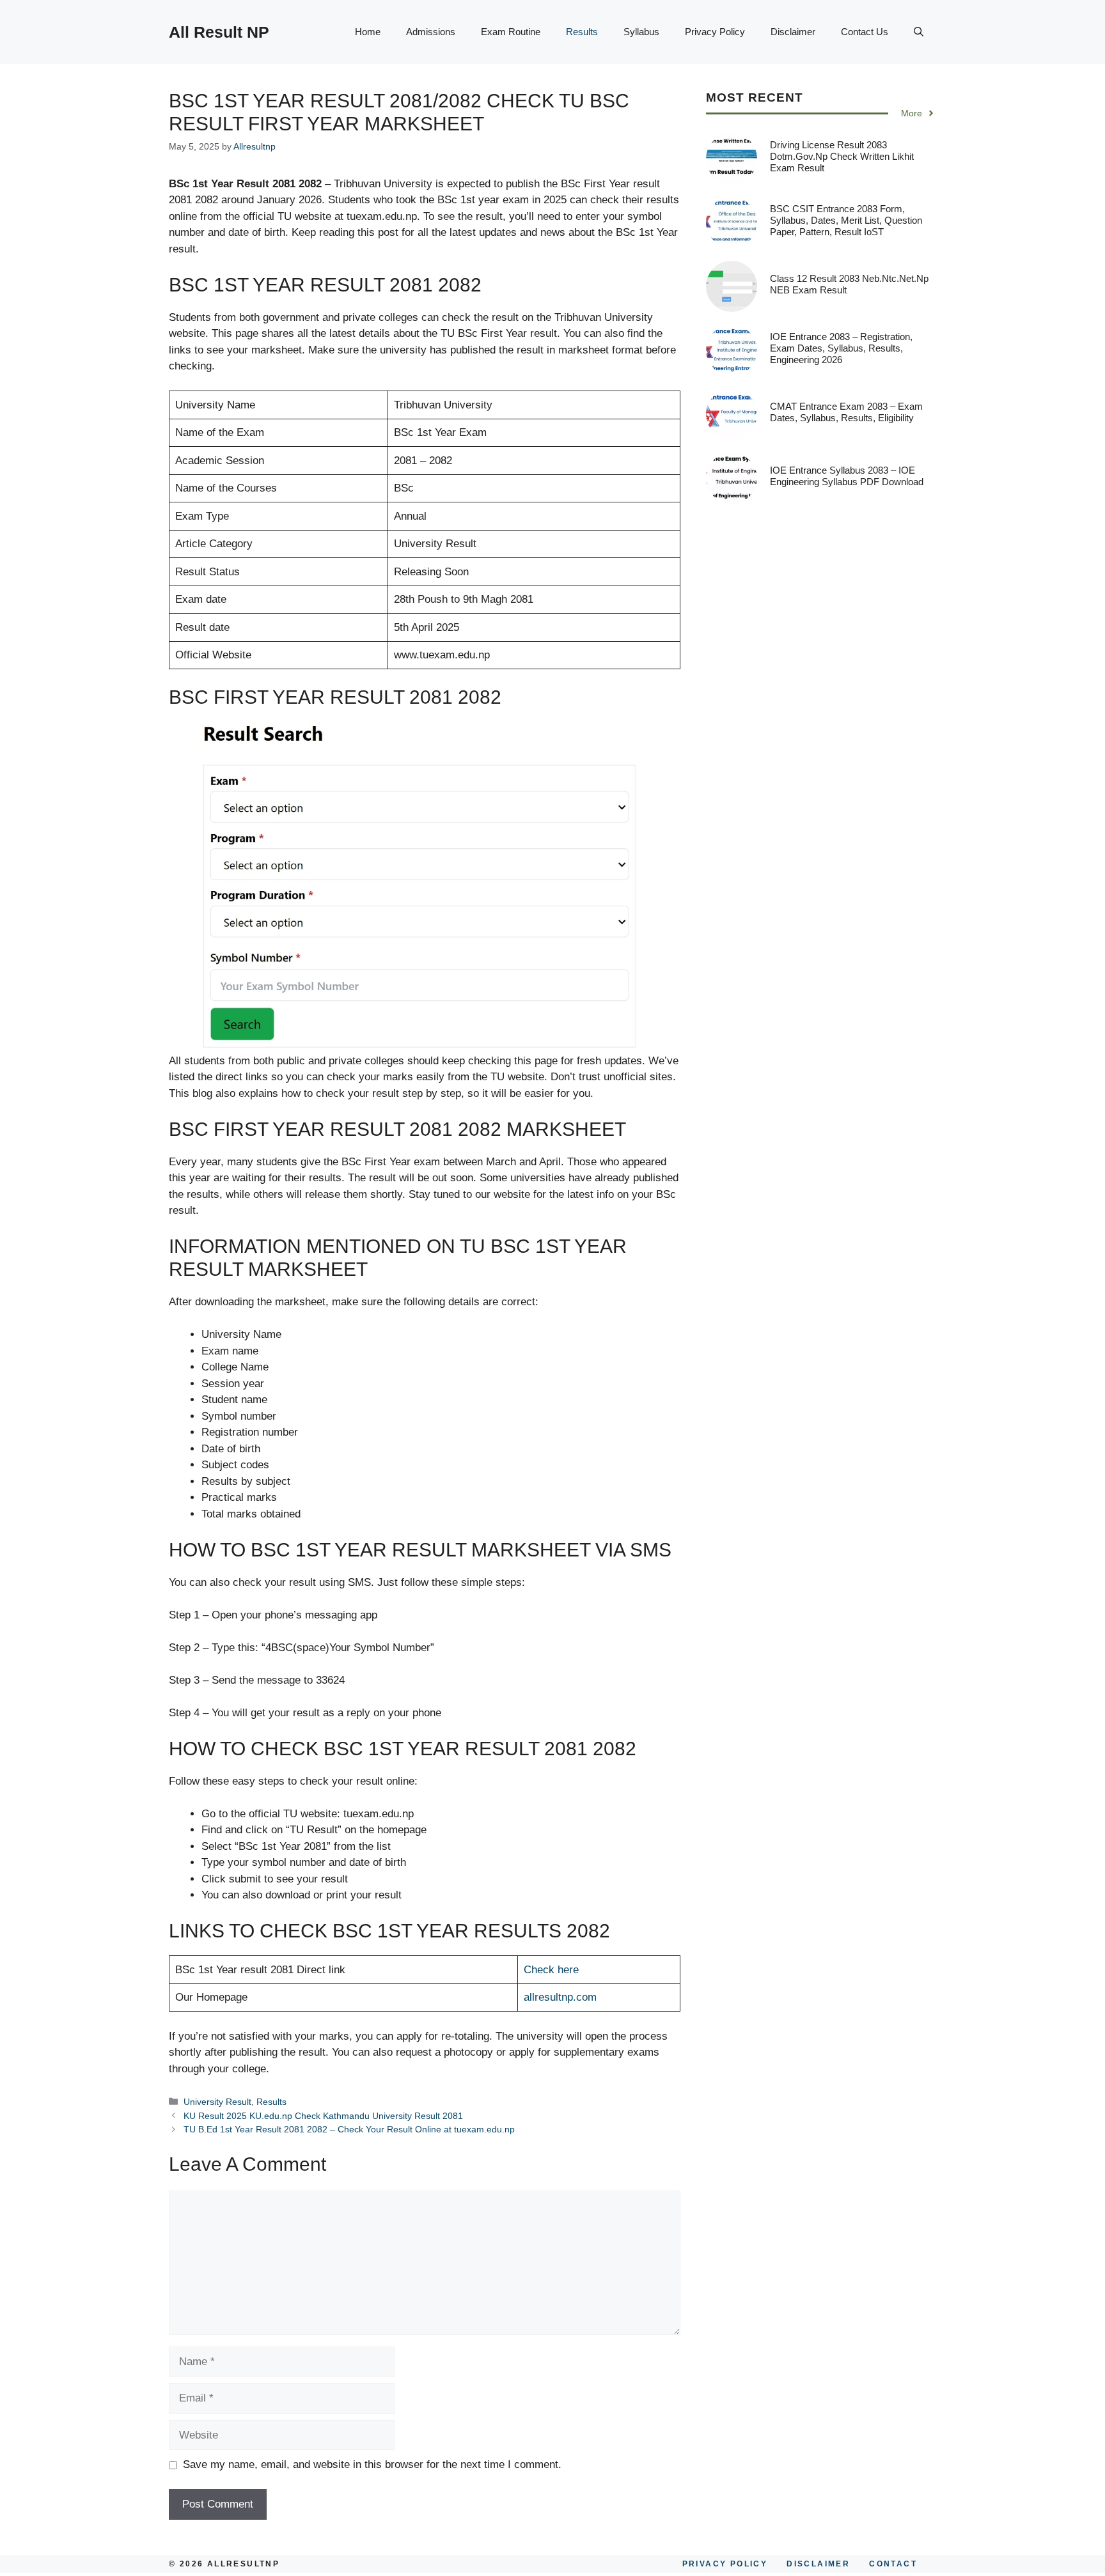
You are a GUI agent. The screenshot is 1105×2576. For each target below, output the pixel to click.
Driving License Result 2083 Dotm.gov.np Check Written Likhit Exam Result (842, 156)
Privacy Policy (715, 32)
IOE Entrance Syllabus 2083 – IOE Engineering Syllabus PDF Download (847, 476)
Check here (551, 1970)
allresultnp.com (560, 1997)
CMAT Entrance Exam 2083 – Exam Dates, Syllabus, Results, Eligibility (846, 412)
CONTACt (893, 2564)
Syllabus (641, 32)
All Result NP (219, 32)
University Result (217, 2102)
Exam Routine (511, 32)
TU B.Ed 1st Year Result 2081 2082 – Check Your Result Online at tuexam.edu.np (349, 2129)
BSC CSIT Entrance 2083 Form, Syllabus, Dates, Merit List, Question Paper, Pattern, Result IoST (846, 220)
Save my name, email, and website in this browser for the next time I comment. (372, 2464)
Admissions (431, 32)
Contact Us (865, 32)
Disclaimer (793, 32)
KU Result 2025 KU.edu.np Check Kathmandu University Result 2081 (323, 2116)
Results (582, 32)
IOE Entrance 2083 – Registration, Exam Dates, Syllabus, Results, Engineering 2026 (841, 348)
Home (368, 32)
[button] (919, 32)
